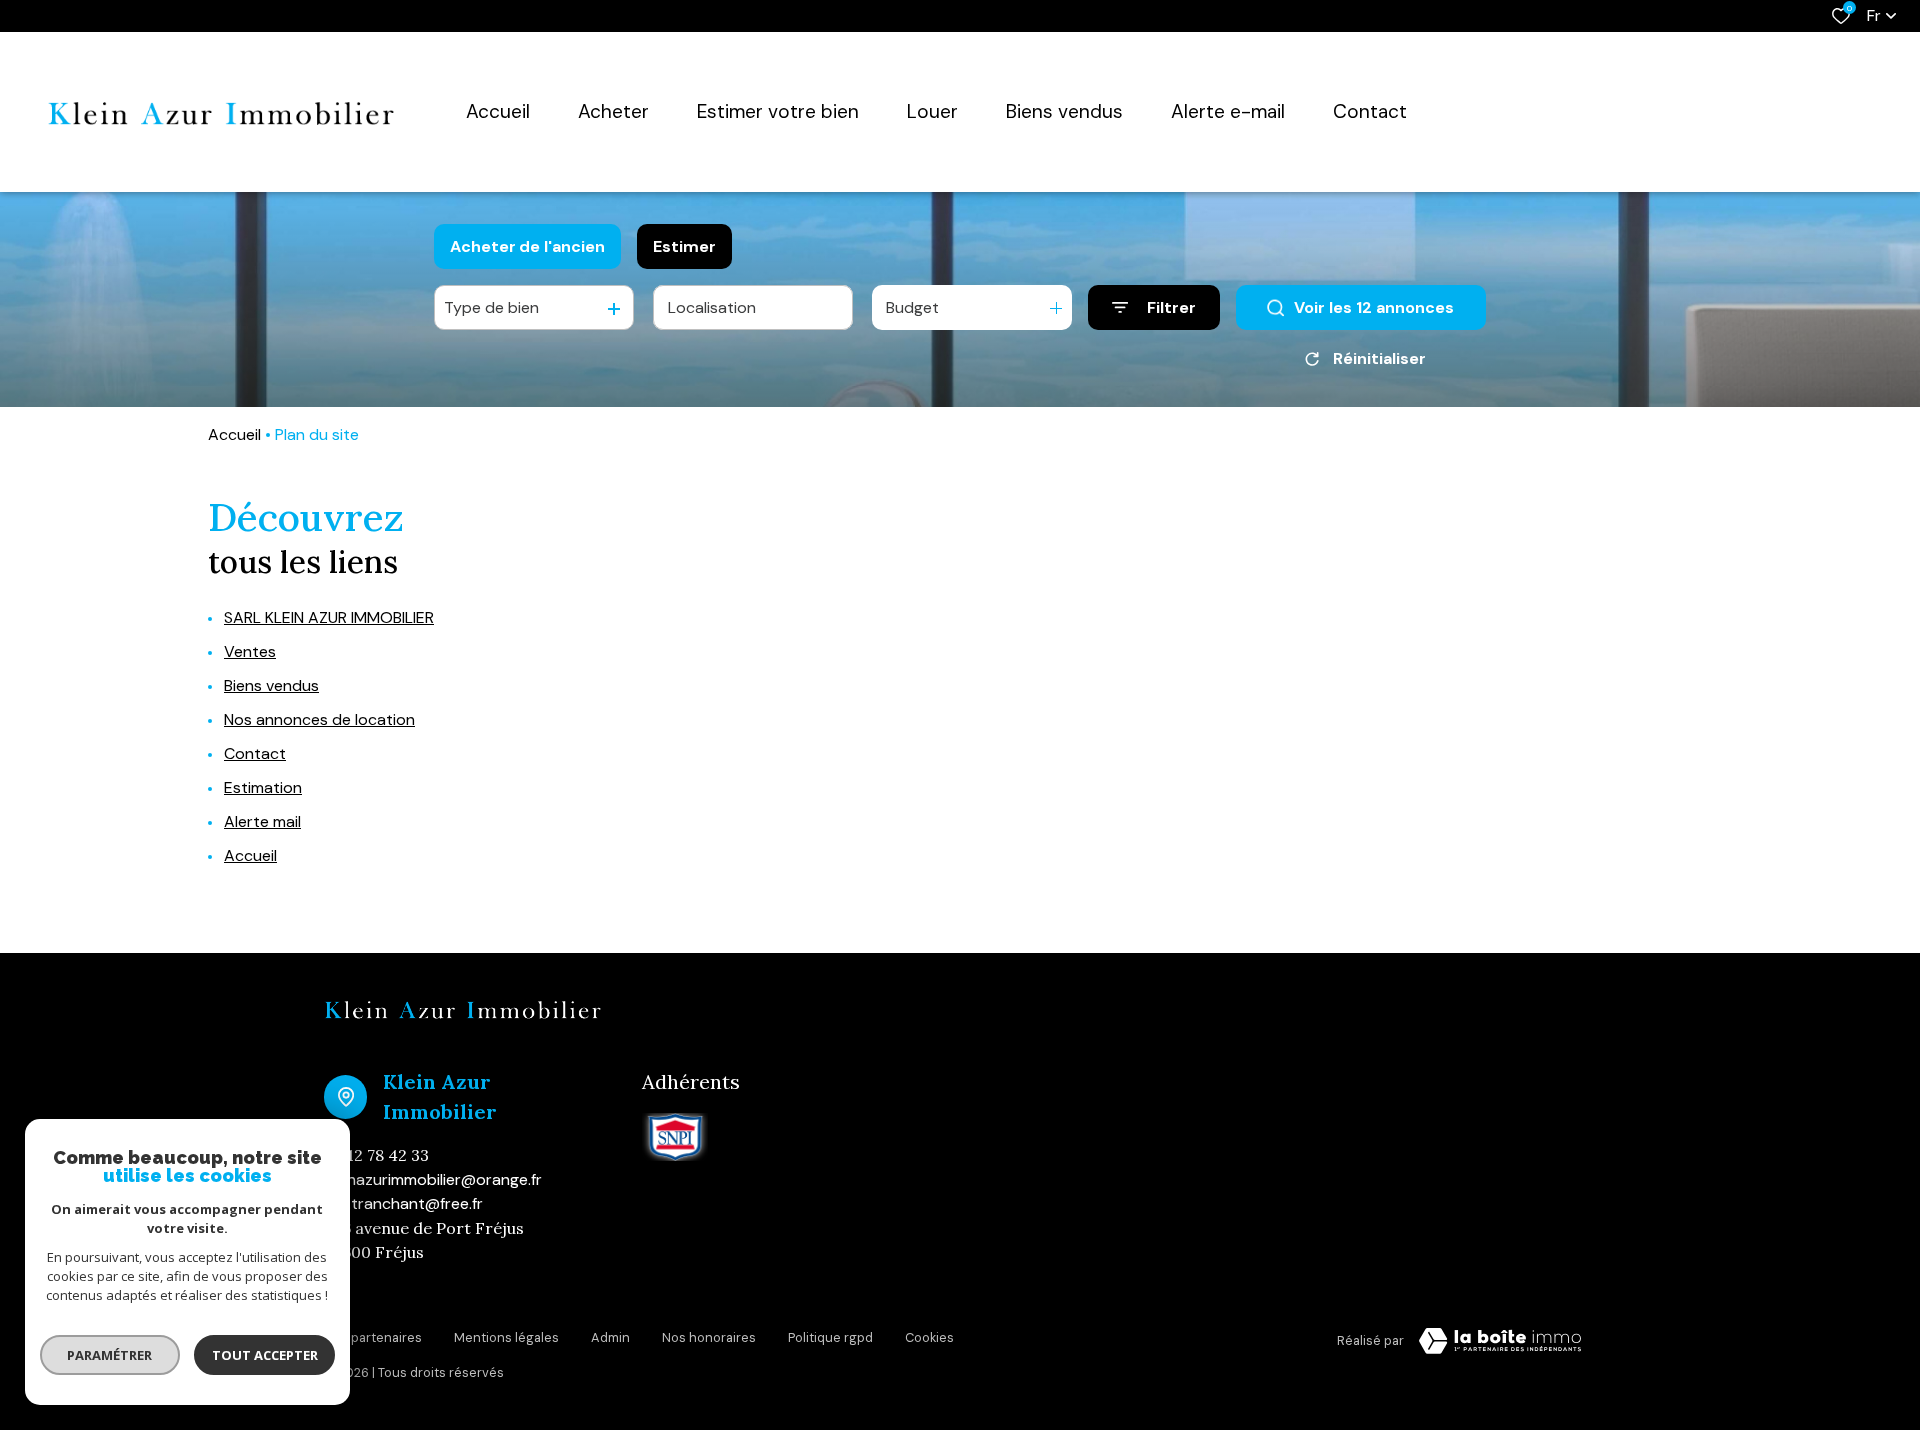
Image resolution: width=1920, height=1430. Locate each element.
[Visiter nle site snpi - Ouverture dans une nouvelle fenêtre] (675, 1137)
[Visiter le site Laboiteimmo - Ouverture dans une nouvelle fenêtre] (1500, 1341)
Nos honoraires (709, 1337)
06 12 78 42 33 (376, 1155)
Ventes (250, 651)
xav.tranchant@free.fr (403, 1203)
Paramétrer (110, 1355)
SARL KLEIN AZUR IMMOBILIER (329, 617)
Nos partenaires (373, 1337)
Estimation (263, 787)
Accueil (234, 434)
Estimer (684, 246)
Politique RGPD (830, 1337)
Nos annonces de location (319, 719)
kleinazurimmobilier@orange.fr (433, 1179)
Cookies (929, 1337)
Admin (610, 1337)
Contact (255, 753)
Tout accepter (265, 1355)
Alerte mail (262, 821)
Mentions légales (506, 1337)
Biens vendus (271, 685)
